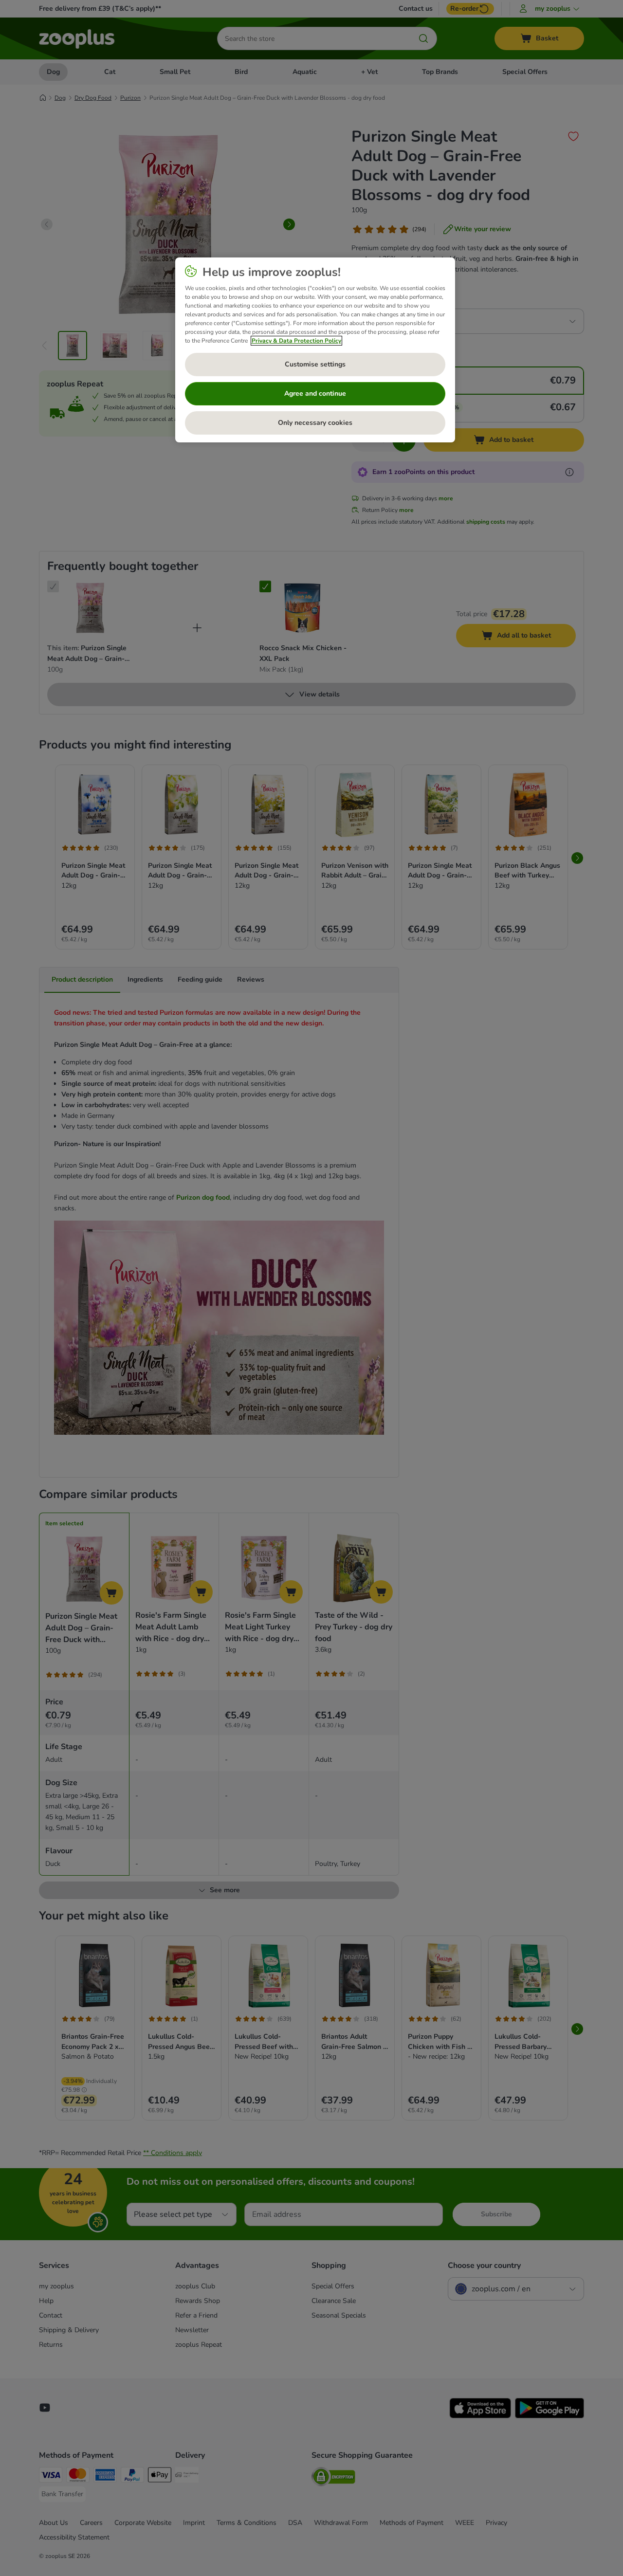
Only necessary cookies (315, 423)
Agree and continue (315, 393)
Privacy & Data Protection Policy (296, 341)
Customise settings (315, 364)
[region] (315, 350)
